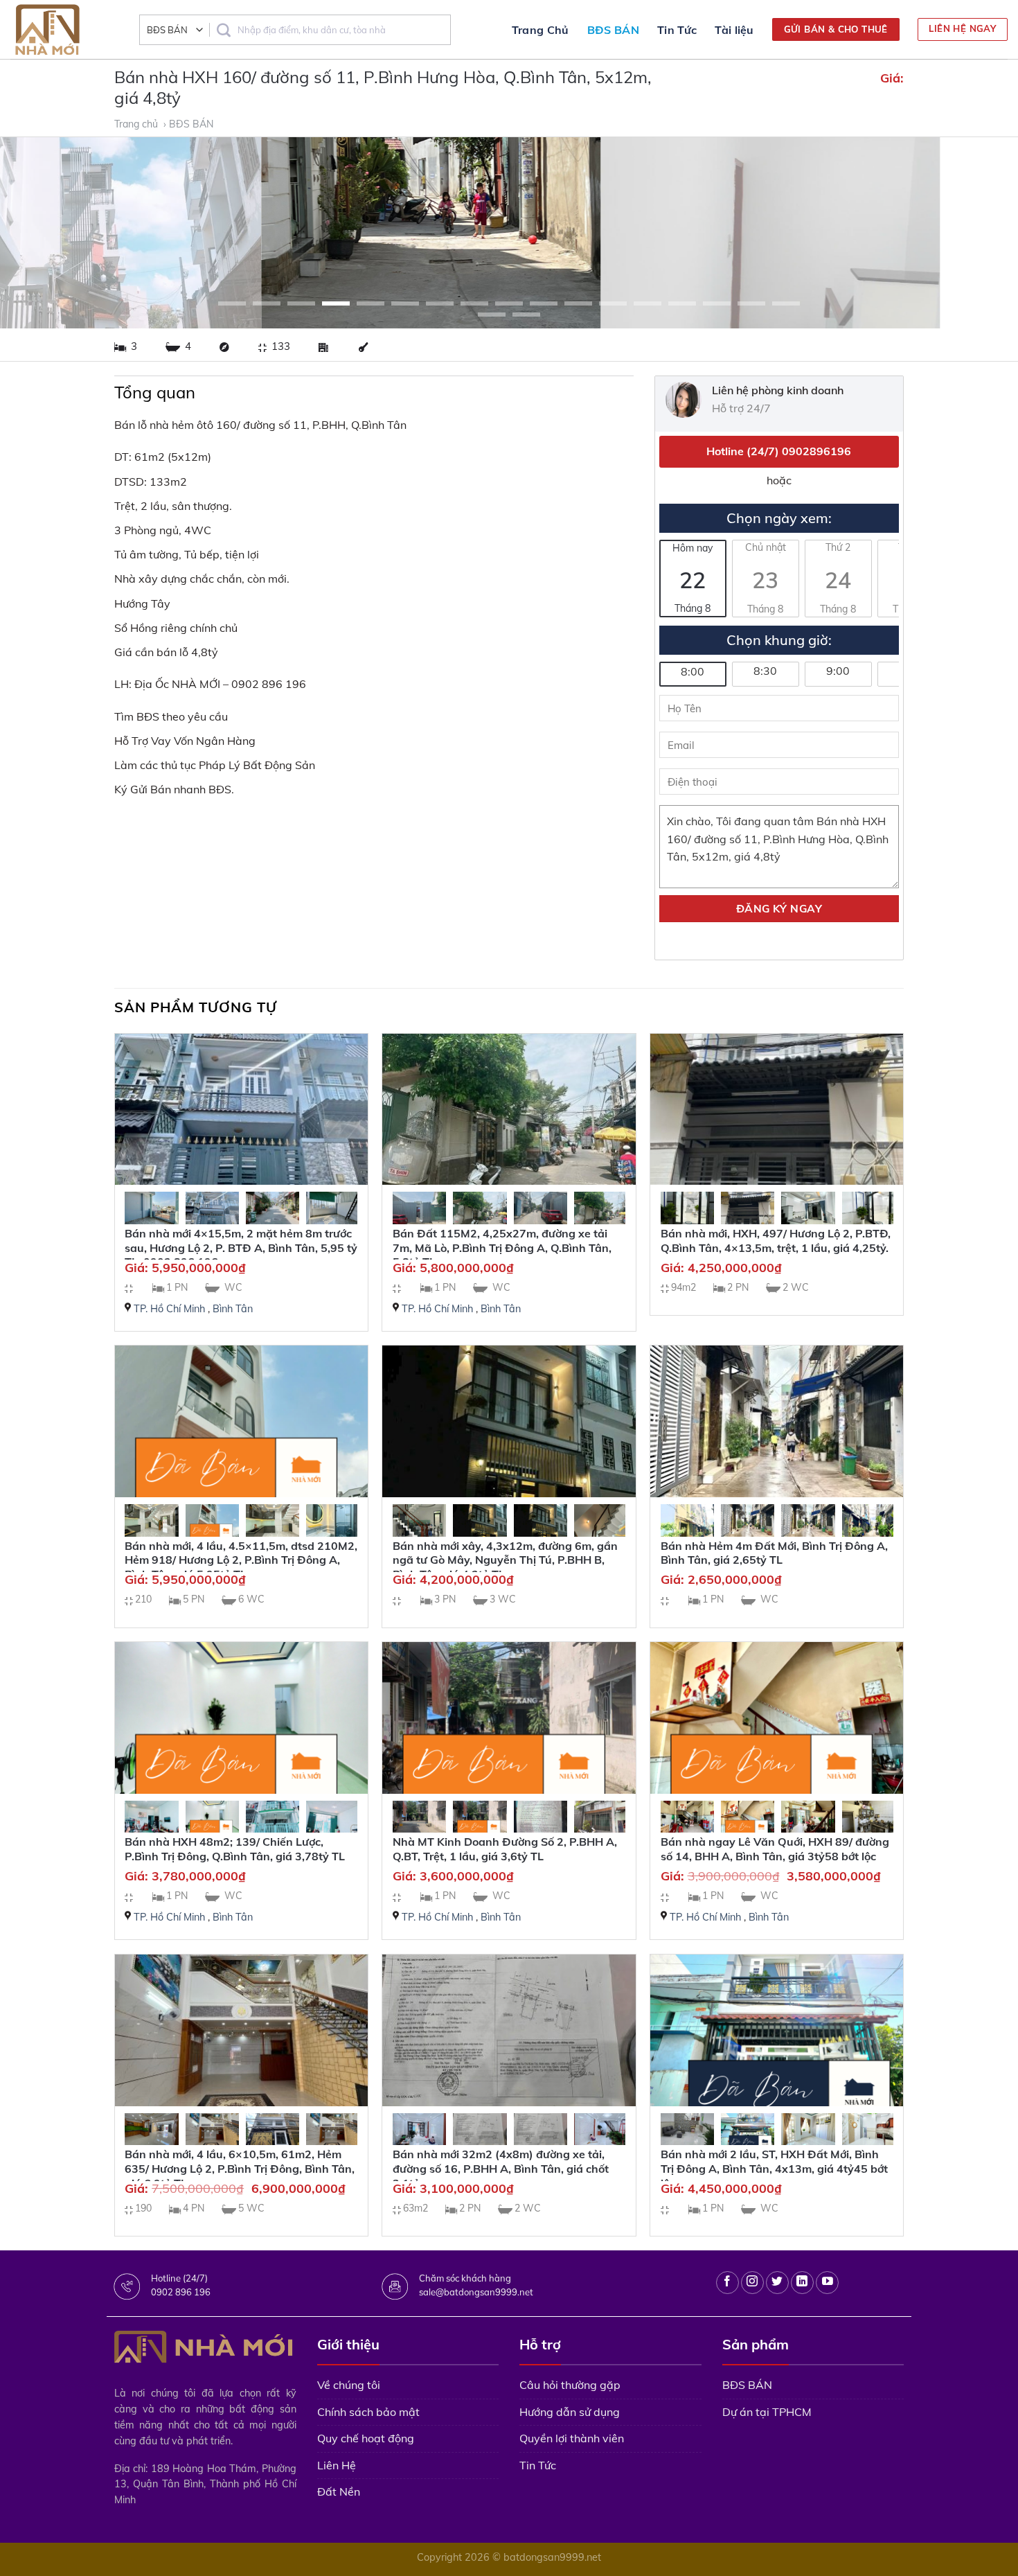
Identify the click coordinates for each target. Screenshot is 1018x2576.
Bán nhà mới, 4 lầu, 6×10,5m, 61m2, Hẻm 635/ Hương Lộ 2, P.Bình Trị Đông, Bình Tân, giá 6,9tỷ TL (240, 2169)
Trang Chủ (541, 30)
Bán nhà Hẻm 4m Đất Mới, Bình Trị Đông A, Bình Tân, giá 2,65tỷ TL (774, 1553)
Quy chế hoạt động (366, 2438)
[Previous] (38, 233)
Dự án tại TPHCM (767, 2412)
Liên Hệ (337, 2465)
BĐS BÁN (613, 30)
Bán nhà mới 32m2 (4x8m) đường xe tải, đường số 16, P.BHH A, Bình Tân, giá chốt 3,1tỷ (501, 2169)
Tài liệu (734, 30)
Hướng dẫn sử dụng (570, 2412)
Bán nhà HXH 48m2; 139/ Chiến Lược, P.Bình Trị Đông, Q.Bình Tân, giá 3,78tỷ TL (235, 1849)
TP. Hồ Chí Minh (169, 1309)
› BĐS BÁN (190, 124)
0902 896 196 (181, 2292)
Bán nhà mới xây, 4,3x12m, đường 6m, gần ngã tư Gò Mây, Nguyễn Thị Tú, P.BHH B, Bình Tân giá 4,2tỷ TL (505, 1560)
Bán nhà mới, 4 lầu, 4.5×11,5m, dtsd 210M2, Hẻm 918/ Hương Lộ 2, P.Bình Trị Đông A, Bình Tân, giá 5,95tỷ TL (241, 1560)
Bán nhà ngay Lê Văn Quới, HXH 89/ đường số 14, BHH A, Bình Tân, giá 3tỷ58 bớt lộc (775, 1849)
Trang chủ (137, 124)
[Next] (980, 233)
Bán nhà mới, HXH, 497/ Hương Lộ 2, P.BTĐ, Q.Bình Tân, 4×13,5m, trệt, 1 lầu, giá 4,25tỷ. (776, 1241)
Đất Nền (339, 2491)
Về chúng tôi (349, 2385)
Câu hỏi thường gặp (570, 2385)
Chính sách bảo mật (368, 2412)
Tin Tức (677, 30)
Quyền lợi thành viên (572, 2438)
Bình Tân (233, 1309)
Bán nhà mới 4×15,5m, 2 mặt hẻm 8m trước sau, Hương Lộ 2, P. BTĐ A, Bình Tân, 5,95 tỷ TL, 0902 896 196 (241, 1248)
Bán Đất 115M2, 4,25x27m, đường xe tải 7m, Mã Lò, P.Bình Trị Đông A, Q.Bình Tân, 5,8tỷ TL (502, 1248)
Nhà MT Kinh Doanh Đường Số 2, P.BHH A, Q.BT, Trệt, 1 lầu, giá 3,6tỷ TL (505, 1849)
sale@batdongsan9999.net (476, 2292)
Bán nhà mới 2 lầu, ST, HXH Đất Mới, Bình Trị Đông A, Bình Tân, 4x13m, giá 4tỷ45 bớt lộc (774, 2169)
